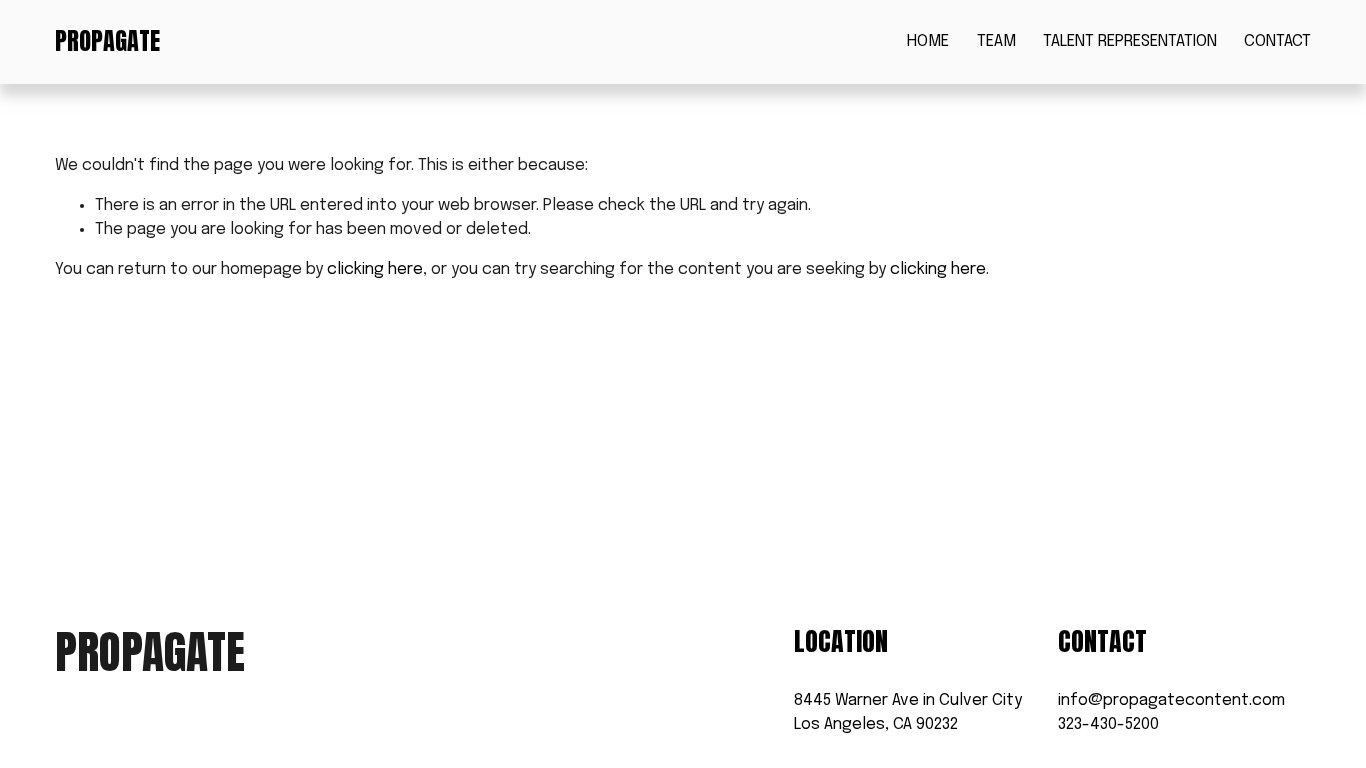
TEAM (996, 41)
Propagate (107, 41)
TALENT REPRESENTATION (1130, 41)
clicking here (375, 269)
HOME (928, 41)
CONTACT (1277, 41)
